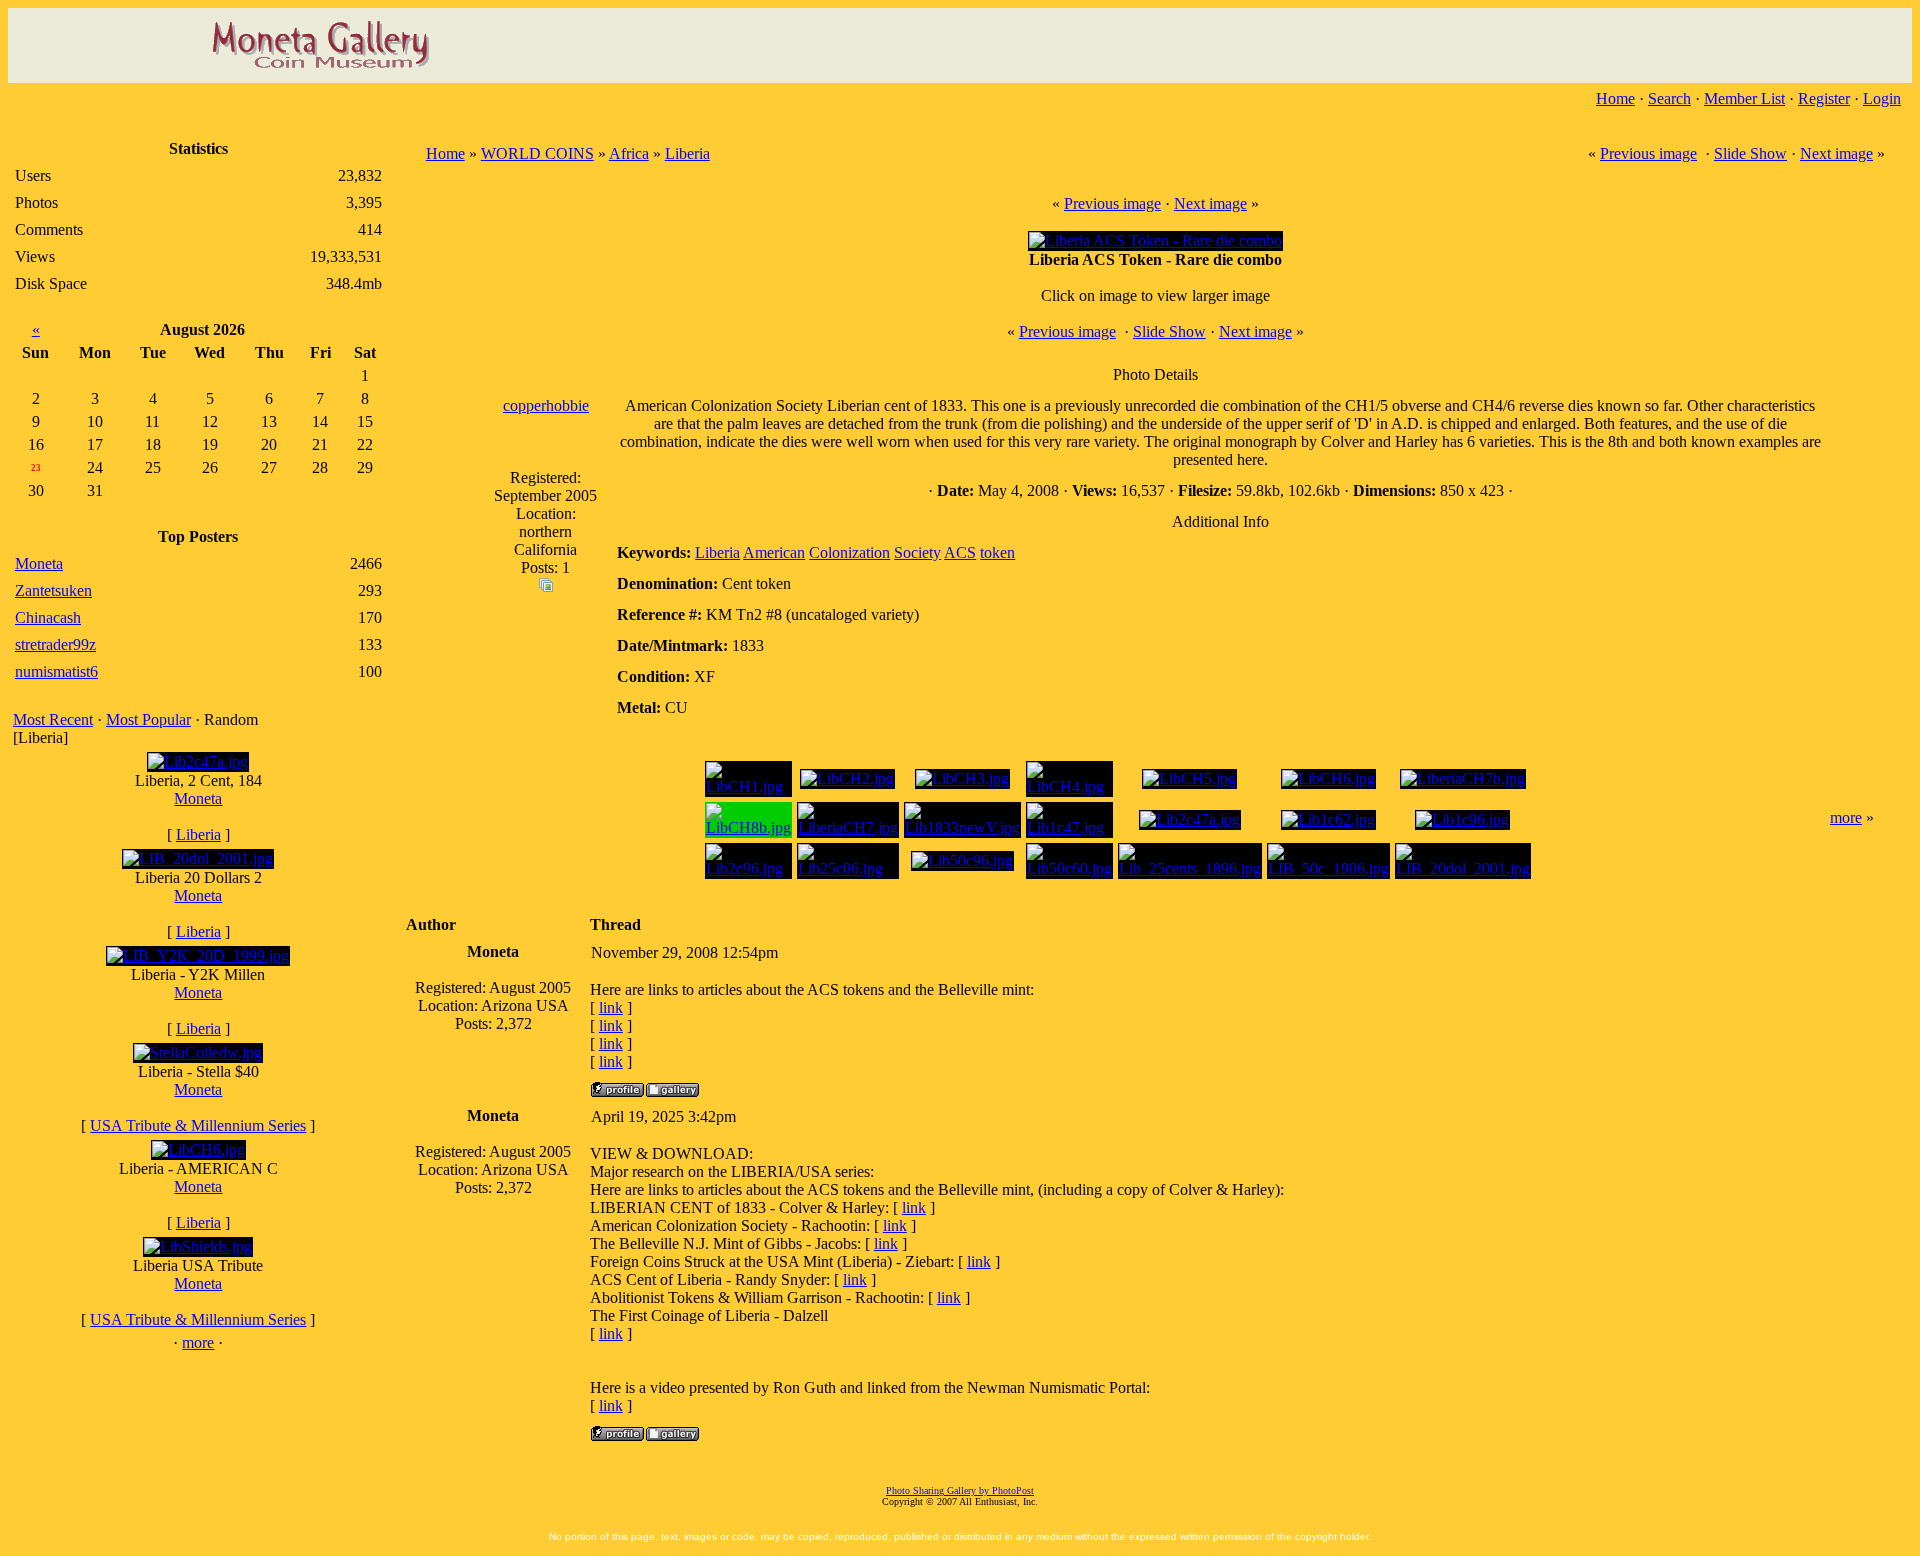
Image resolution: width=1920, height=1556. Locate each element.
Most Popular (148, 719)
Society (917, 552)
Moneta (198, 798)
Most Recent (53, 719)
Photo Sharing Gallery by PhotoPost (960, 1490)
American (774, 552)
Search (1669, 98)
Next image (1836, 153)
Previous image (1648, 153)
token (997, 552)
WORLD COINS (537, 153)
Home (1615, 98)
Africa (629, 153)
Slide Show (1750, 153)
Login (1882, 98)
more (198, 1342)
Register (1824, 98)
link (611, 1007)
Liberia (198, 834)
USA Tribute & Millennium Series (198, 1125)
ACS (960, 552)
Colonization (849, 552)
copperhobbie (546, 405)
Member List (1744, 98)
